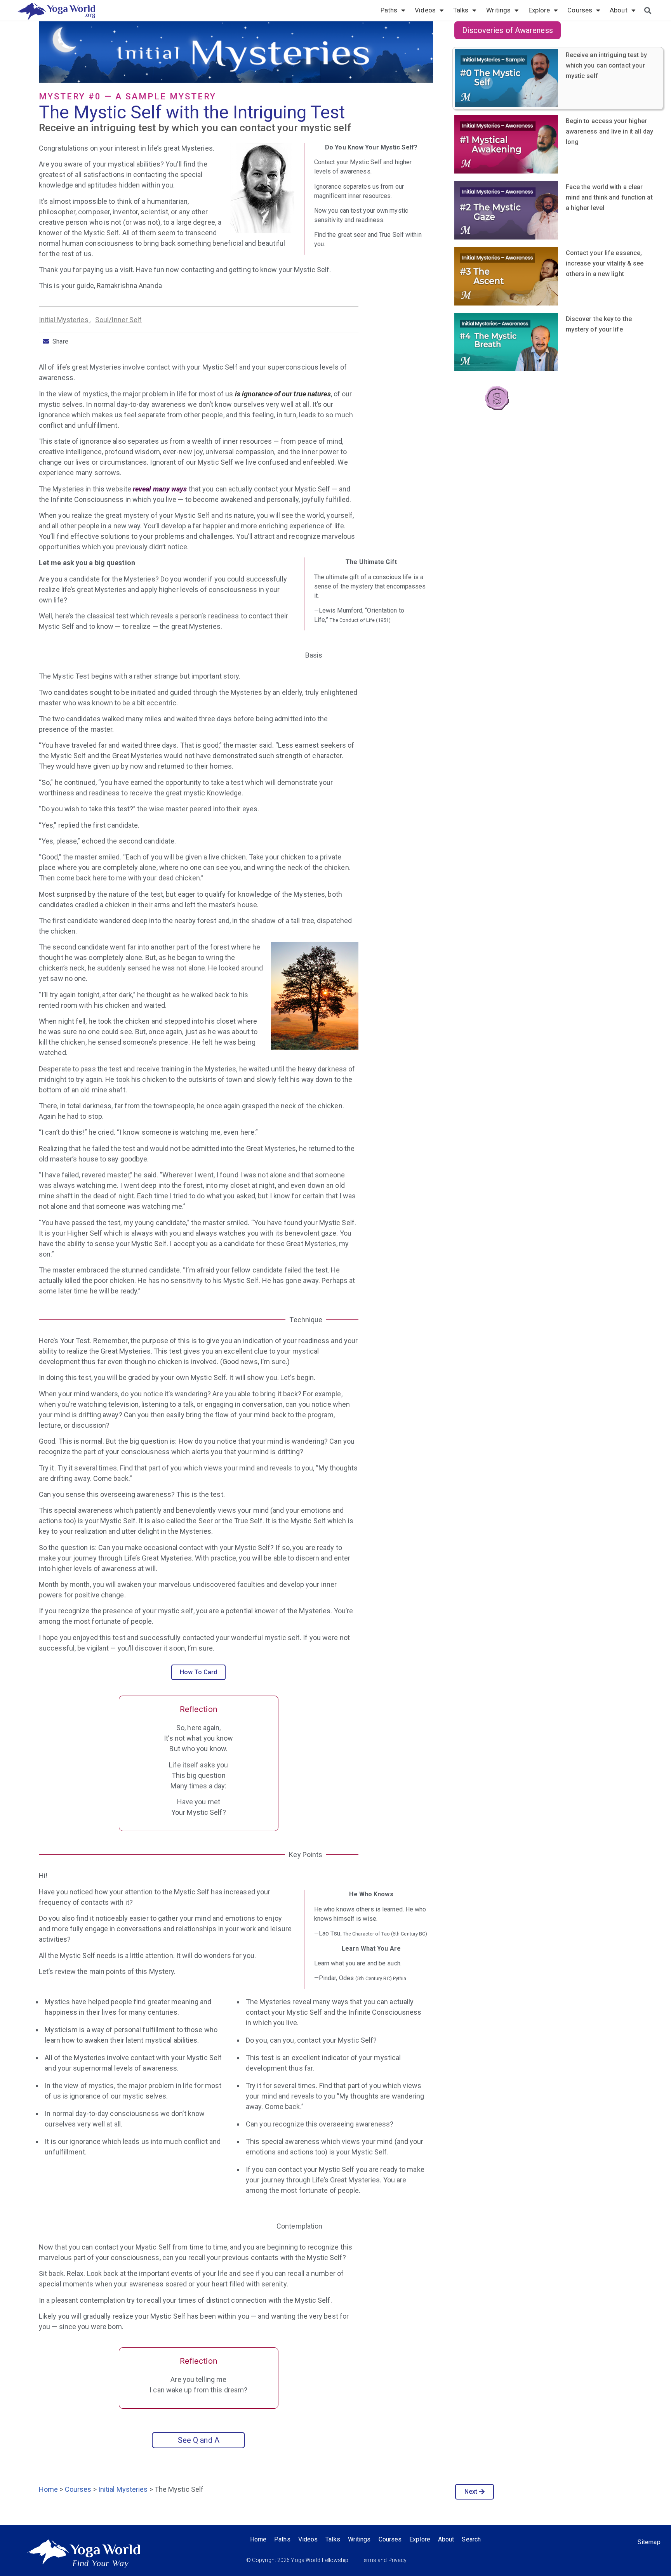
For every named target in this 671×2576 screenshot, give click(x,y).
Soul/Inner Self (119, 320)
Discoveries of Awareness (507, 30)
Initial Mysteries (64, 320)
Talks (461, 10)
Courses (580, 10)
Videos (425, 10)
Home (48, 2489)
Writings (499, 10)
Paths (389, 10)
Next (471, 2492)
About (619, 10)
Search (471, 2539)
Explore (539, 10)
